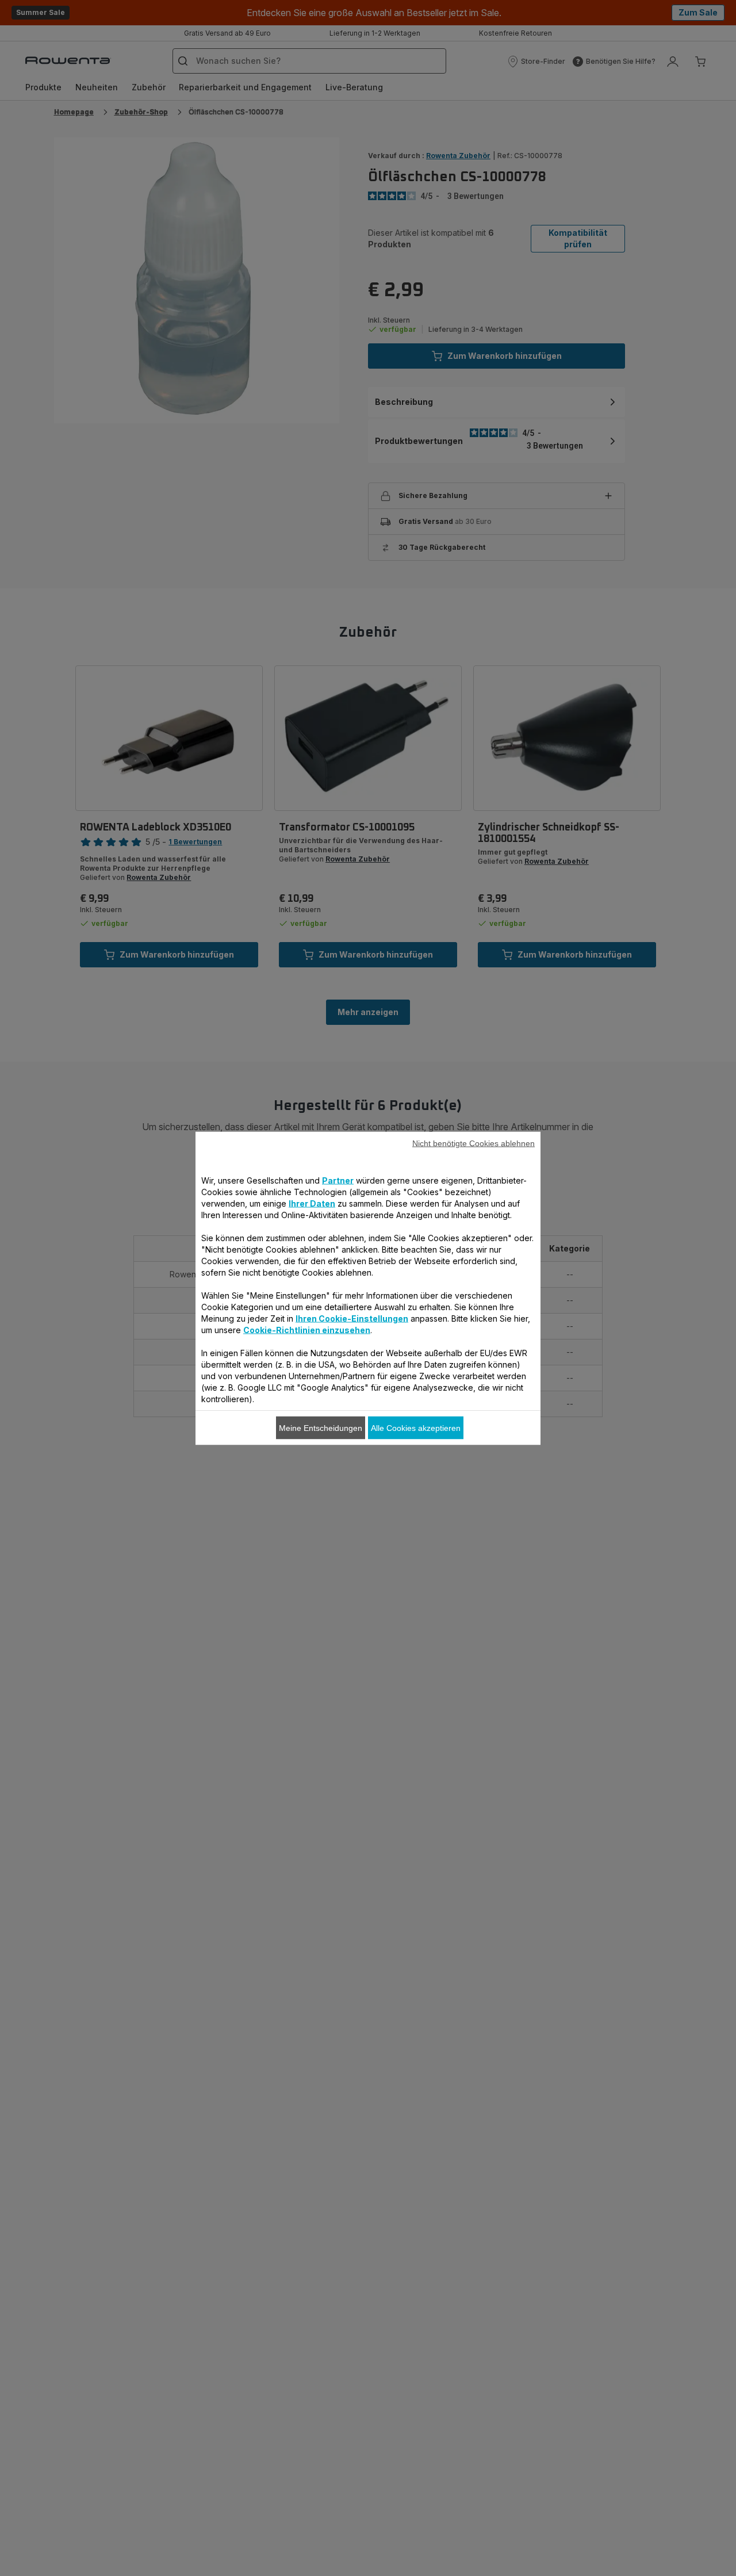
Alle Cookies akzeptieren (416, 1427)
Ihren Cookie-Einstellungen (352, 1318)
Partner (338, 1180)
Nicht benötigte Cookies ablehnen (474, 1143)
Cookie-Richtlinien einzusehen (307, 1329)
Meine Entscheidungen (321, 1427)
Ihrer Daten (312, 1203)
